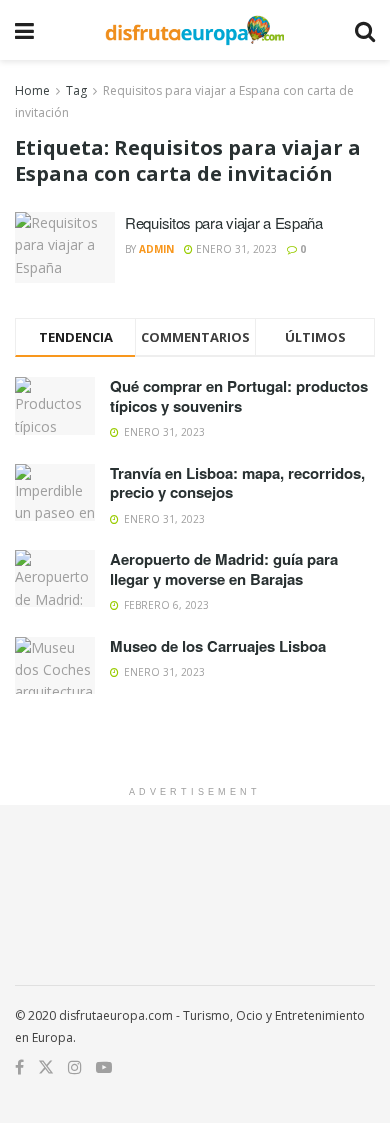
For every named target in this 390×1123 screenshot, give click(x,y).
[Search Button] (365, 30)
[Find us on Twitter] (46, 1067)
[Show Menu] (24, 30)
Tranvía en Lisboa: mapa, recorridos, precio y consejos (237, 483)
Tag (76, 90)
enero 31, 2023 (235, 249)
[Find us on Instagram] (75, 1067)
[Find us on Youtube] (104, 1067)
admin (156, 249)
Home (32, 90)
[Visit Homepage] (194, 30)
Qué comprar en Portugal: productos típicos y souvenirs (239, 396)
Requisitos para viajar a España (224, 222)
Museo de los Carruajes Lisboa (218, 646)
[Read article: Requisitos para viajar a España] (65, 248)
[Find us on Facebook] (19, 1067)
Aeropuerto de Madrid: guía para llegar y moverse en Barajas (224, 569)
